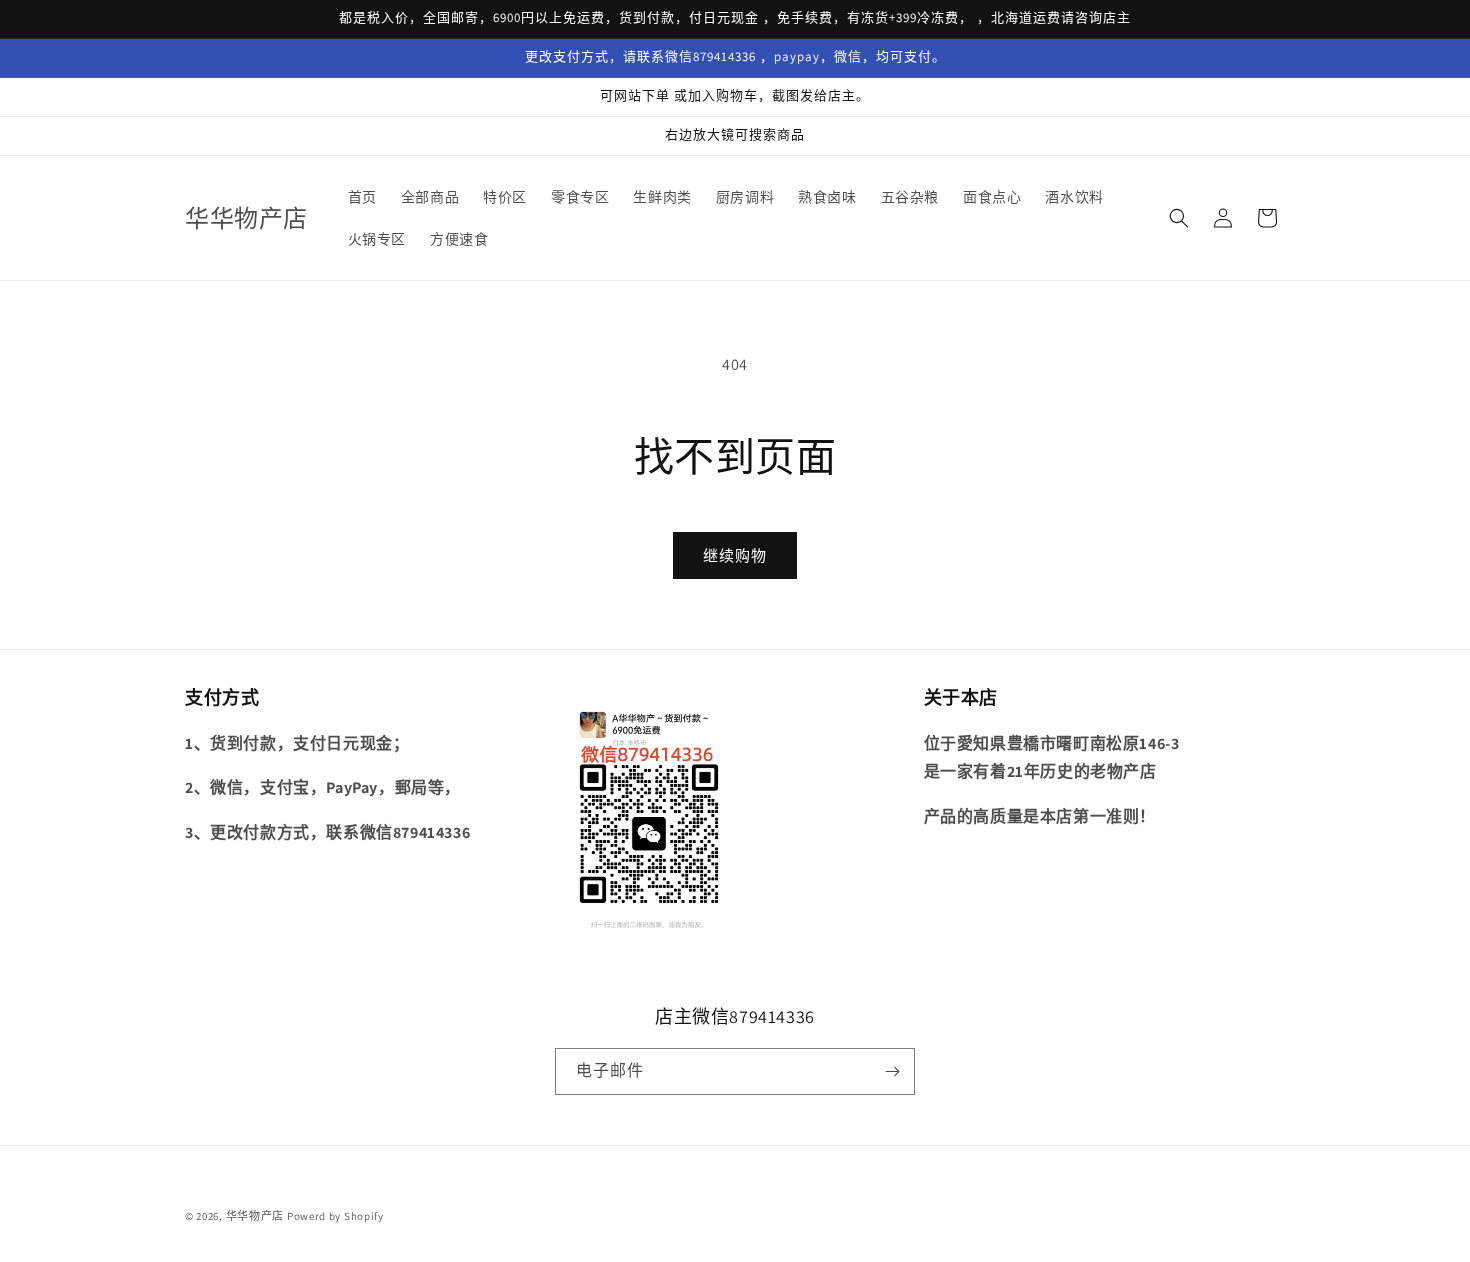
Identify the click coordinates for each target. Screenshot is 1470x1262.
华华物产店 (255, 1216)
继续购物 (735, 555)
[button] (1179, 218)
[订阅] (892, 1071)
